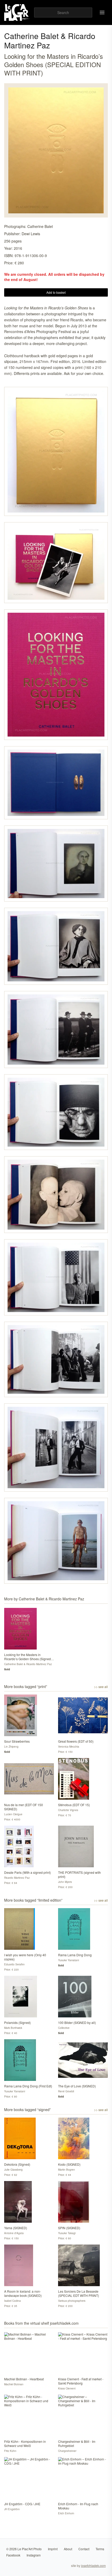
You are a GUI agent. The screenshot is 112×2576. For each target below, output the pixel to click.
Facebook (13, 2555)
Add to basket (56, 292)
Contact (84, 2549)
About (68, 2549)
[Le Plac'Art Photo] (17, 12)
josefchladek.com (93, 2565)
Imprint (53, 2549)
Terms (100, 2549)
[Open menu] (102, 12)
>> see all (101, 1687)
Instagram (34, 2555)
